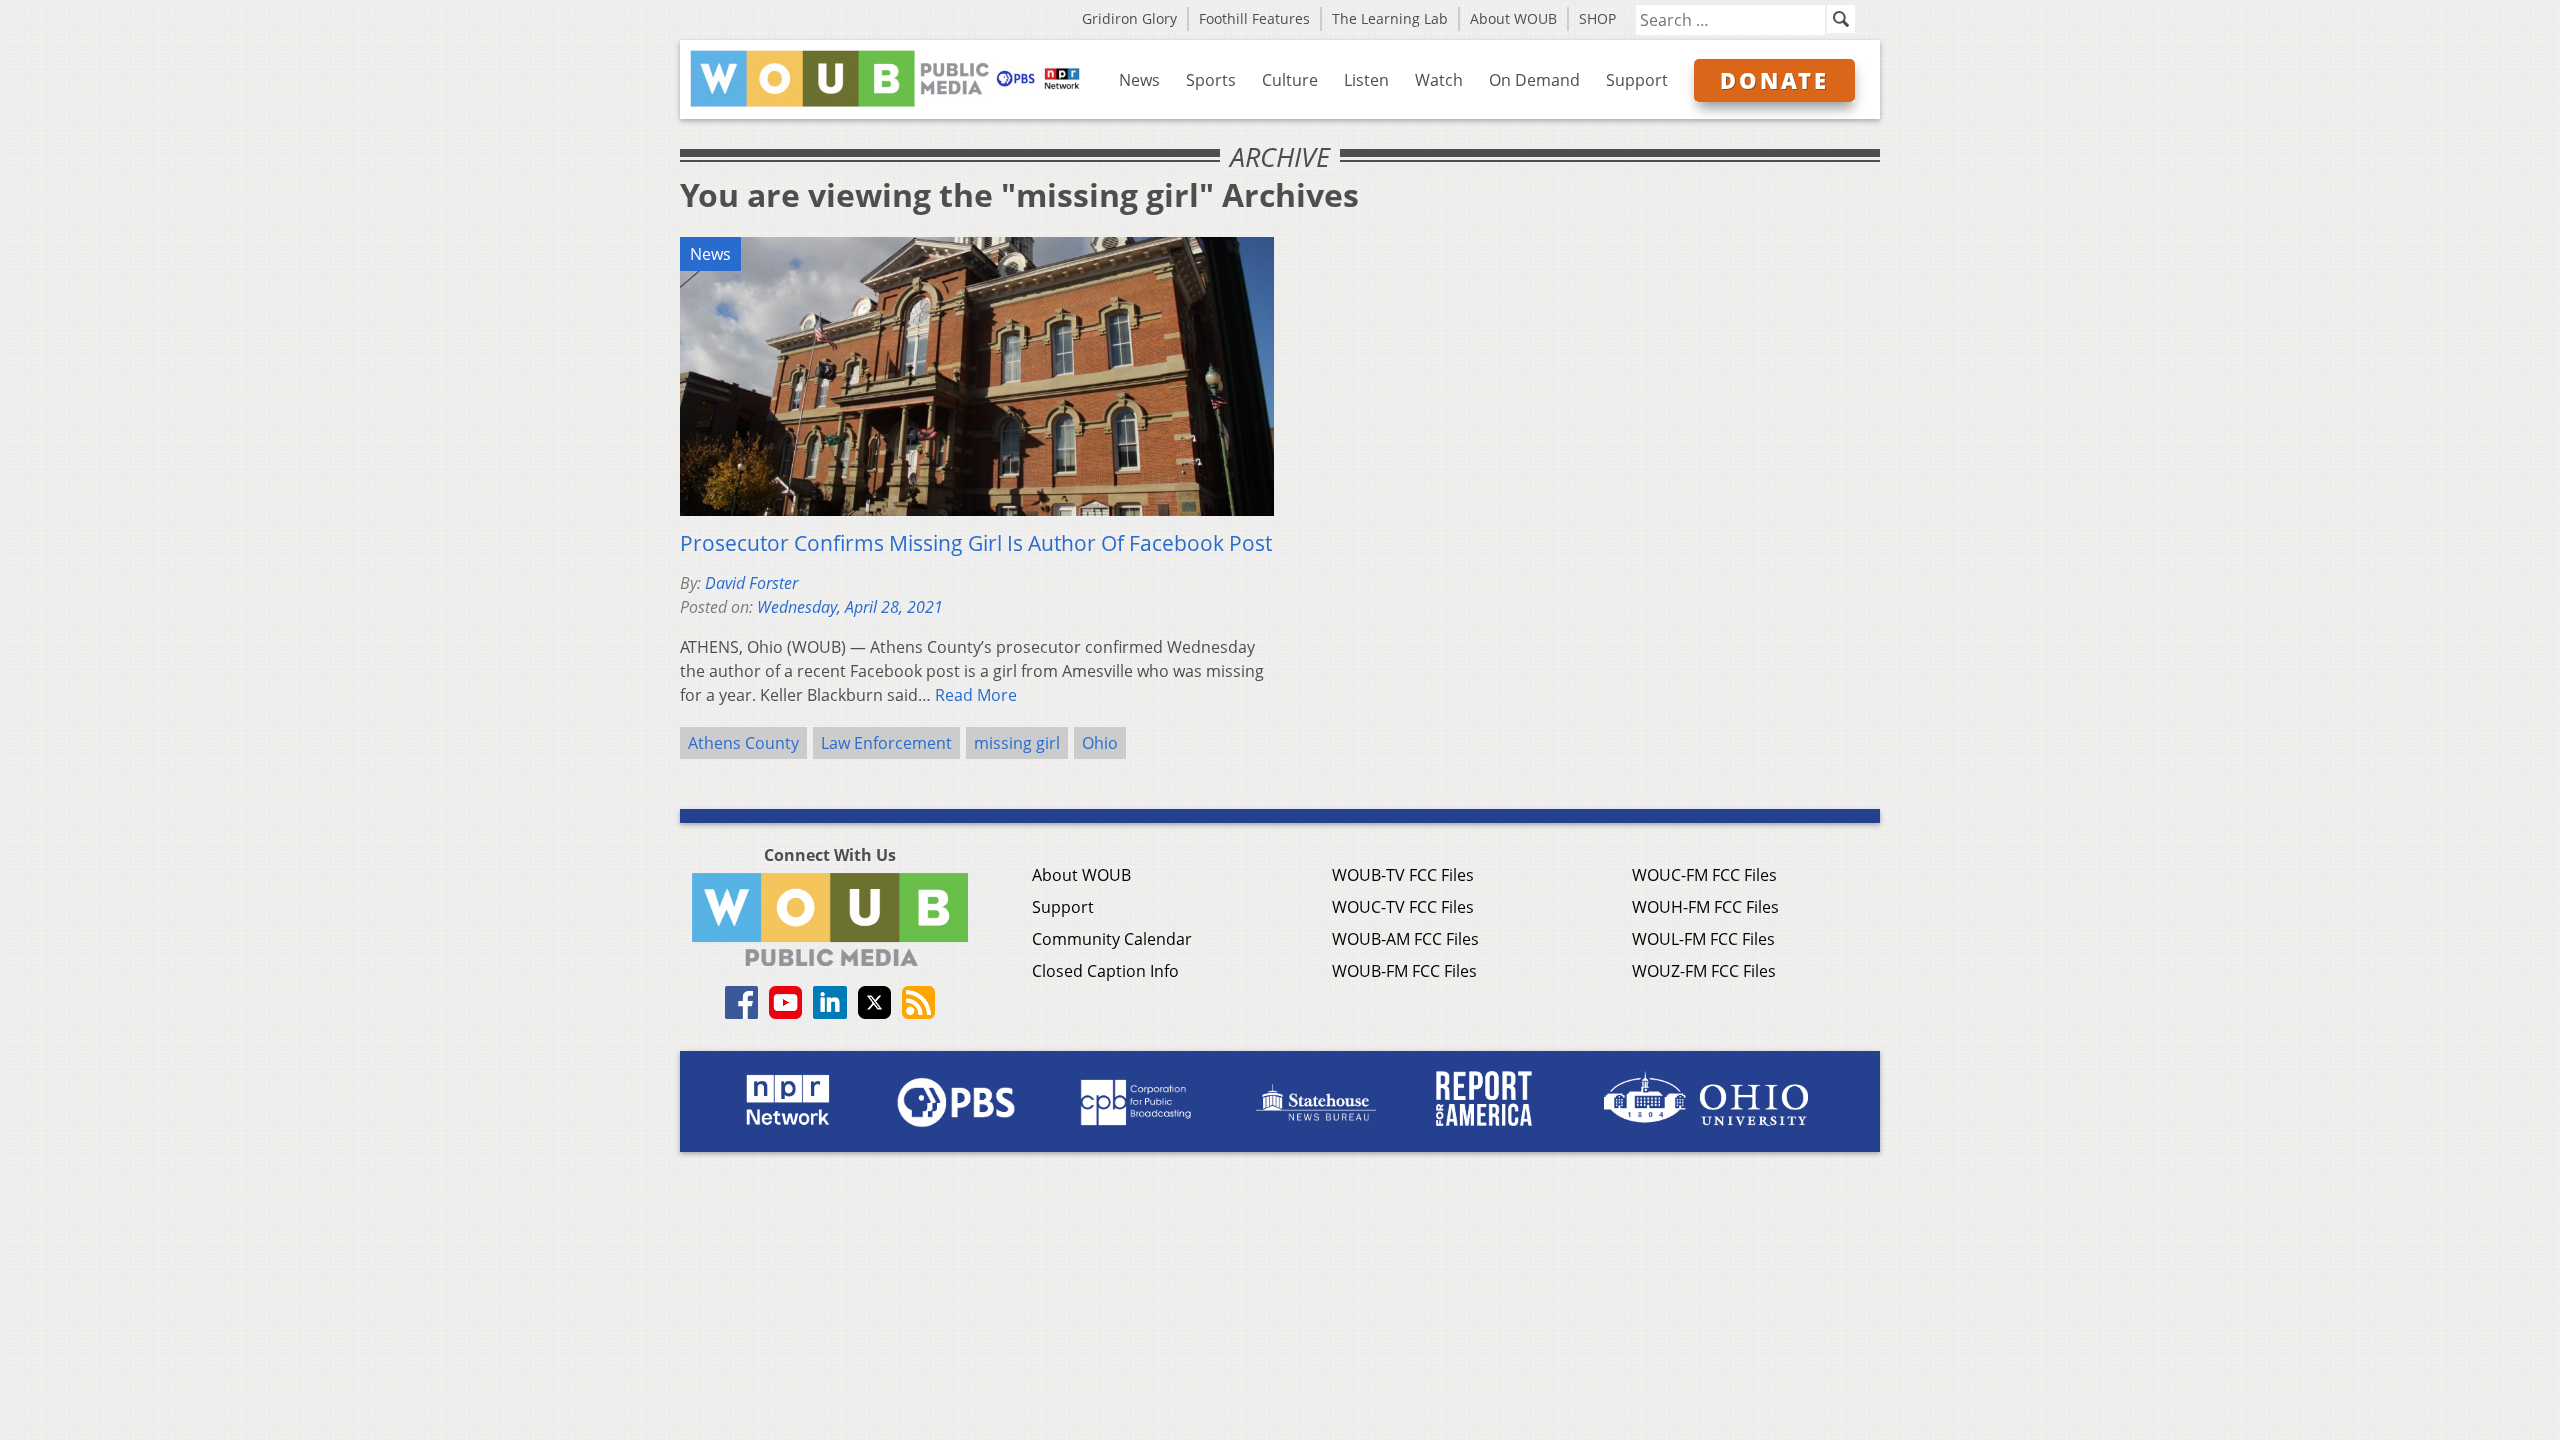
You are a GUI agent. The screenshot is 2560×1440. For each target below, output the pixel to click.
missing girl (1017, 743)
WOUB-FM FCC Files (1404, 971)
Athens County (743, 743)
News (1139, 80)
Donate (1774, 80)
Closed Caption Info (1105, 971)
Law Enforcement (886, 743)
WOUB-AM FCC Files (1405, 939)
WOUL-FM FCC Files (1703, 939)
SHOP (1597, 18)
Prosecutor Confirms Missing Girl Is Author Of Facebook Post (976, 543)
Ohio (1100, 743)
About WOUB (1513, 18)
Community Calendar (1112, 939)
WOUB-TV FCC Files (1403, 875)
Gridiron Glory (1129, 18)
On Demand (1534, 80)
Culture (1290, 80)
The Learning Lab (1390, 18)
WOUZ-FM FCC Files (1704, 971)
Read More (976, 695)
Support (1637, 80)
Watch (1439, 80)
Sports (1211, 80)
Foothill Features (1254, 18)
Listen (1366, 80)
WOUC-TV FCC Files (1403, 907)
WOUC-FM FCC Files (1704, 875)
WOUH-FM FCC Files (1705, 907)
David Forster (751, 583)
